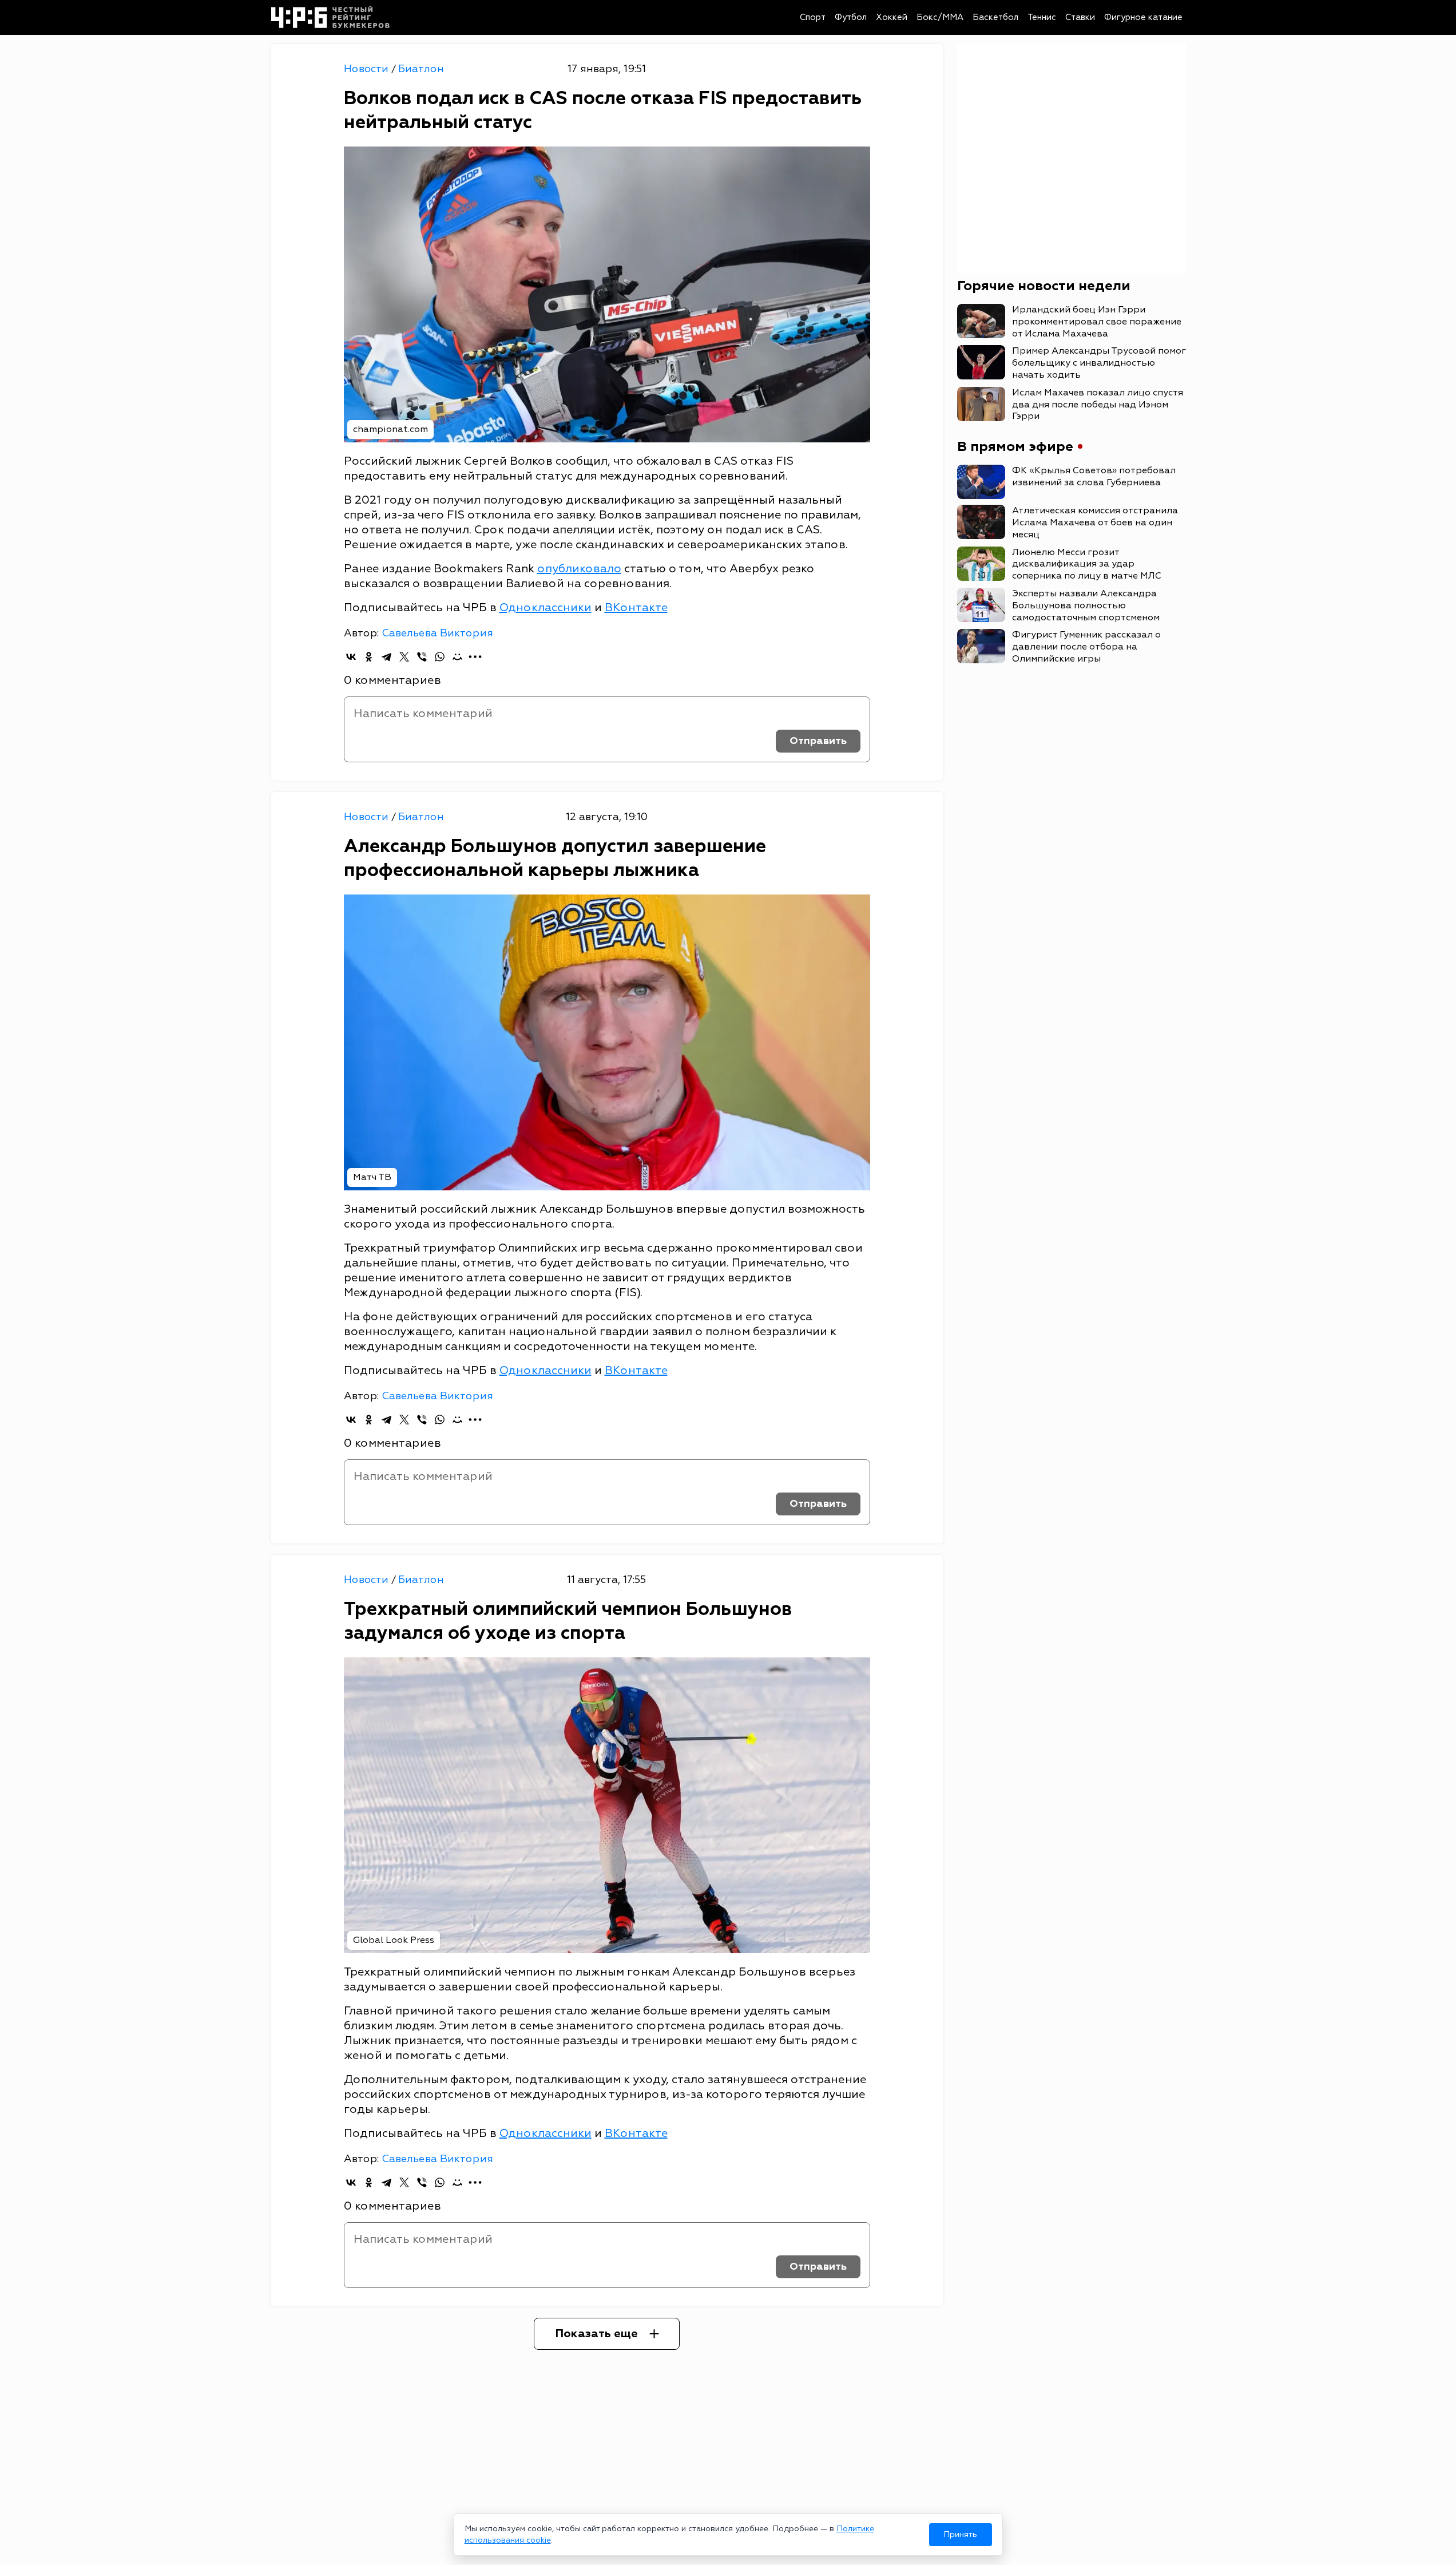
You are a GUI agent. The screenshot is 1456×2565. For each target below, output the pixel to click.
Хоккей (892, 17)
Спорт (813, 17)
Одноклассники (545, 607)
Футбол (851, 17)
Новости (368, 69)
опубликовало (579, 569)
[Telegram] (386, 657)
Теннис (1042, 17)
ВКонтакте (636, 607)
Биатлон (421, 69)
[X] (404, 657)
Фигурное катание (1143, 17)
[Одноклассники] (369, 657)
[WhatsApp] (440, 657)
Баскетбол (995, 17)
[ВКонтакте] (351, 657)
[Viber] (422, 657)
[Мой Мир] (457, 657)
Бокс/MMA (940, 17)
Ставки (1080, 17)
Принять (960, 2534)
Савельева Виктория (437, 633)
